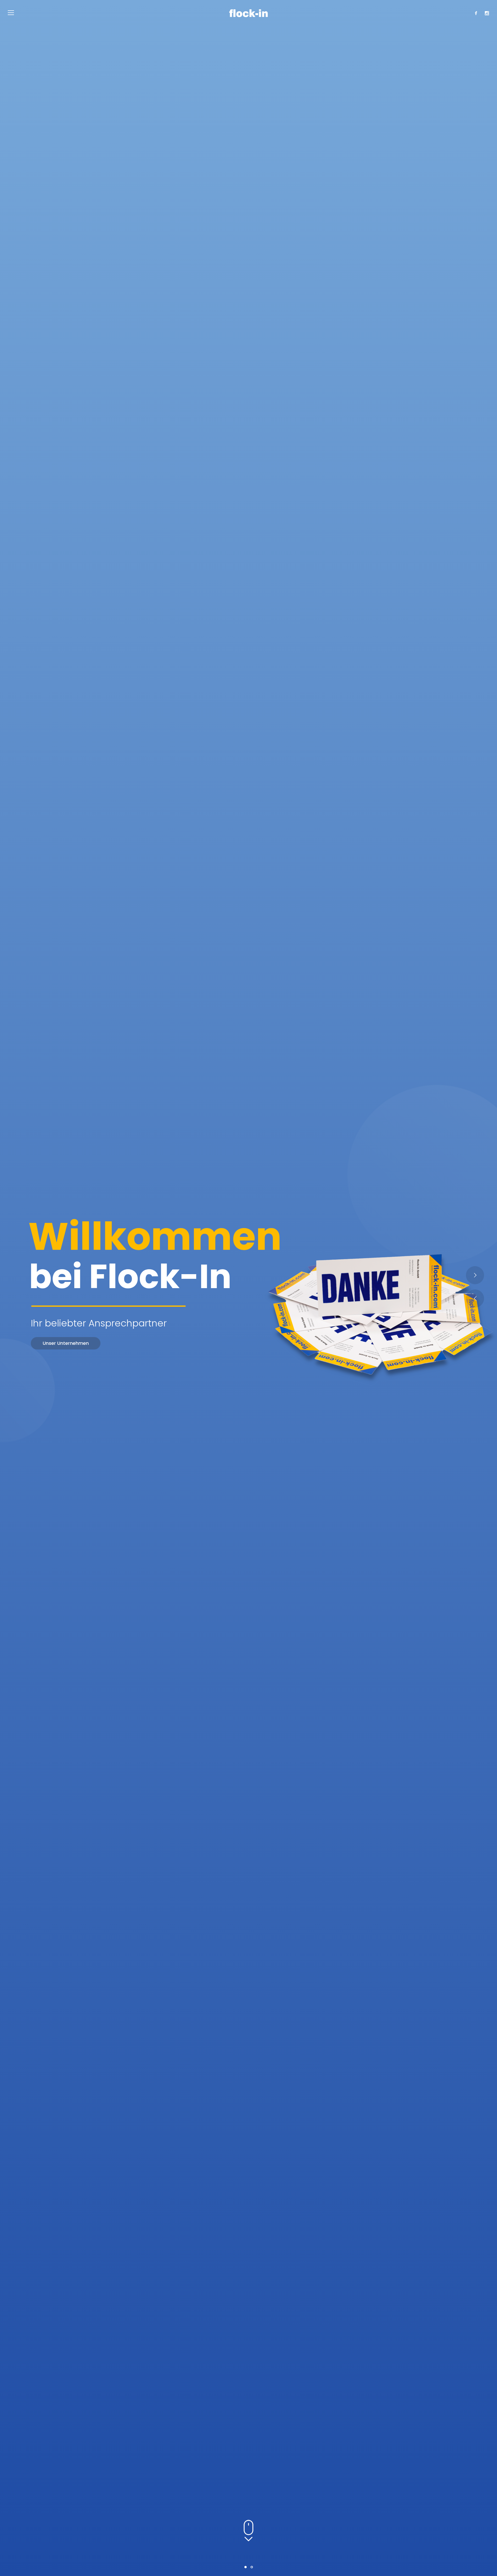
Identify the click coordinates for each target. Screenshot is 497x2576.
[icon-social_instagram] (487, 13)
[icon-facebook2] (477, 13)
